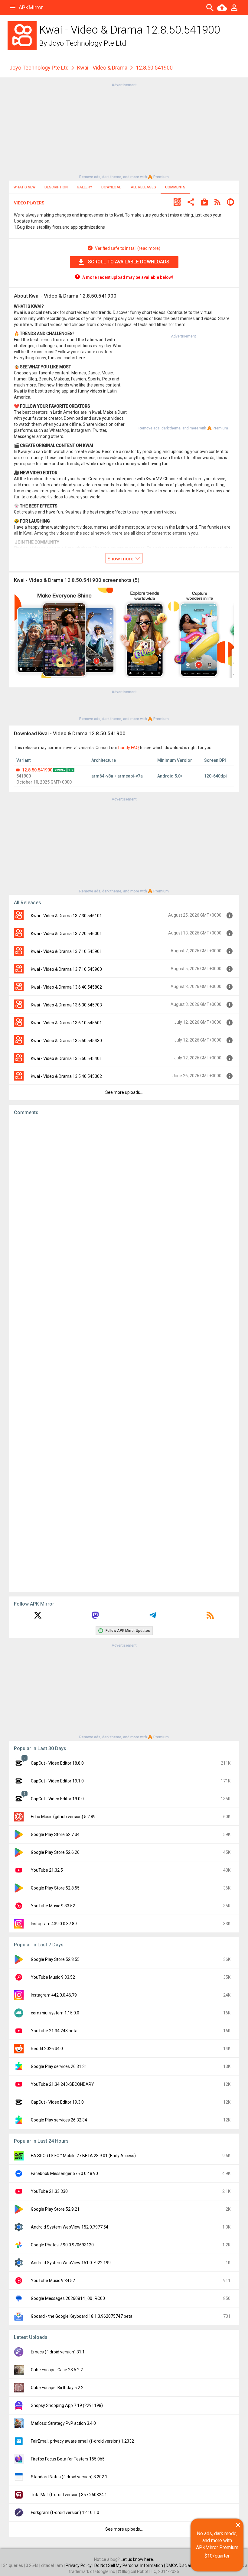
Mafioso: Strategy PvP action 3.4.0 (63, 2423)
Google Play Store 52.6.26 (55, 1852)
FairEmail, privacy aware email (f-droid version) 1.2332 (82, 2441)
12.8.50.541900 (37, 770)
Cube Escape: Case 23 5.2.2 (57, 2370)
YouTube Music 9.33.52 (53, 1906)
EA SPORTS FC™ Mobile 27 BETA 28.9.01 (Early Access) (83, 2156)
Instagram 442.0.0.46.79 (54, 1995)
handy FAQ (129, 748)
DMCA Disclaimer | (184, 2565)
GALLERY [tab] (85, 187)
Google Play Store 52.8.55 (55, 1888)
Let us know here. (137, 2559)
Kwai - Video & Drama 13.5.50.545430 (66, 1041)
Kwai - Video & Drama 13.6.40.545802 (66, 987)
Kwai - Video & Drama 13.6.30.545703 (66, 1005)
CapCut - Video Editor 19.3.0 (57, 2102)
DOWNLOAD (111, 187)
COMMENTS (175, 187)
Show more (121, 559)
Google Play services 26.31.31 (59, 2066)
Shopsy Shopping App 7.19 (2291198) (67, 2405)
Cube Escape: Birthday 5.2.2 (57, 2388)
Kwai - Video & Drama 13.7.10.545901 (66, 951)
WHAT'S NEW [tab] (24, 187)
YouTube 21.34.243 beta (54, 2031)
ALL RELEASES (143, 187)
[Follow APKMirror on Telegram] (153, 1617)
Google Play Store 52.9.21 (55, 2209)
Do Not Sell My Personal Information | (130, 2565)
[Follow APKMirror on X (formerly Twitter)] (38, 1617)
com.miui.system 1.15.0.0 (55, 2013)
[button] (177, 203)
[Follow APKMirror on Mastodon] (95, 1617)
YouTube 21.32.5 (47, 1870)
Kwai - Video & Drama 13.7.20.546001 (66, 934)
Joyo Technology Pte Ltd (87, 43)
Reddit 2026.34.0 (47, 2049)
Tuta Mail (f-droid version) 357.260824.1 (69, 2495)
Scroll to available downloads (129, 262)
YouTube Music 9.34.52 (53, 2281)
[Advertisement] (124, 130)
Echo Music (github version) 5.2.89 (63, 1817)
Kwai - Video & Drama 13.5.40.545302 (66, 1076)
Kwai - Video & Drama (102, 68)
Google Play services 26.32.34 (59, 2120)
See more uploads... (124, 1092)
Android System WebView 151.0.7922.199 (71, 2263)
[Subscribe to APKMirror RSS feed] (210, 1617)
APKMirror (31, 7)
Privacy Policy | (80, 2565)
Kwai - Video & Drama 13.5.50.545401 (66, 1058)
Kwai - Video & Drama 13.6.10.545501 (66, 1023)
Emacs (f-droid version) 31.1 (58, 2352)
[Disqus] (124, 1354)
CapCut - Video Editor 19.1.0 (57, 1781)
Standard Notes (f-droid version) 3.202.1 (69, 2477)
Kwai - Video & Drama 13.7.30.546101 (66, 916)
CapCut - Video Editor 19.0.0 (57, 1799)
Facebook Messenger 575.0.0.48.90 (64, 2173)
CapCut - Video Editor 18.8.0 (57, 1763)
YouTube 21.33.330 (49, 2191)
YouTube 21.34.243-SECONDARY (62, 2084)
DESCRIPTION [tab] (56, 187)
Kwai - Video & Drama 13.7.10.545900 (66, 969)
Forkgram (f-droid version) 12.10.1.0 (65, 2512)
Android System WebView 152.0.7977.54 (70, 2227)
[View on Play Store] (204, 203)
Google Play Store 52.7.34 (55, 1834)
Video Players (29, 203)
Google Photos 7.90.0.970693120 (62, 2245)
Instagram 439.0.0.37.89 (54, 1924)
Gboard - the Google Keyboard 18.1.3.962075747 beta (82, 2316)
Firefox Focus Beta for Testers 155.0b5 (68, 2459)
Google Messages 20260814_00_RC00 (68, 2298)
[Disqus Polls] (124, 1196)
